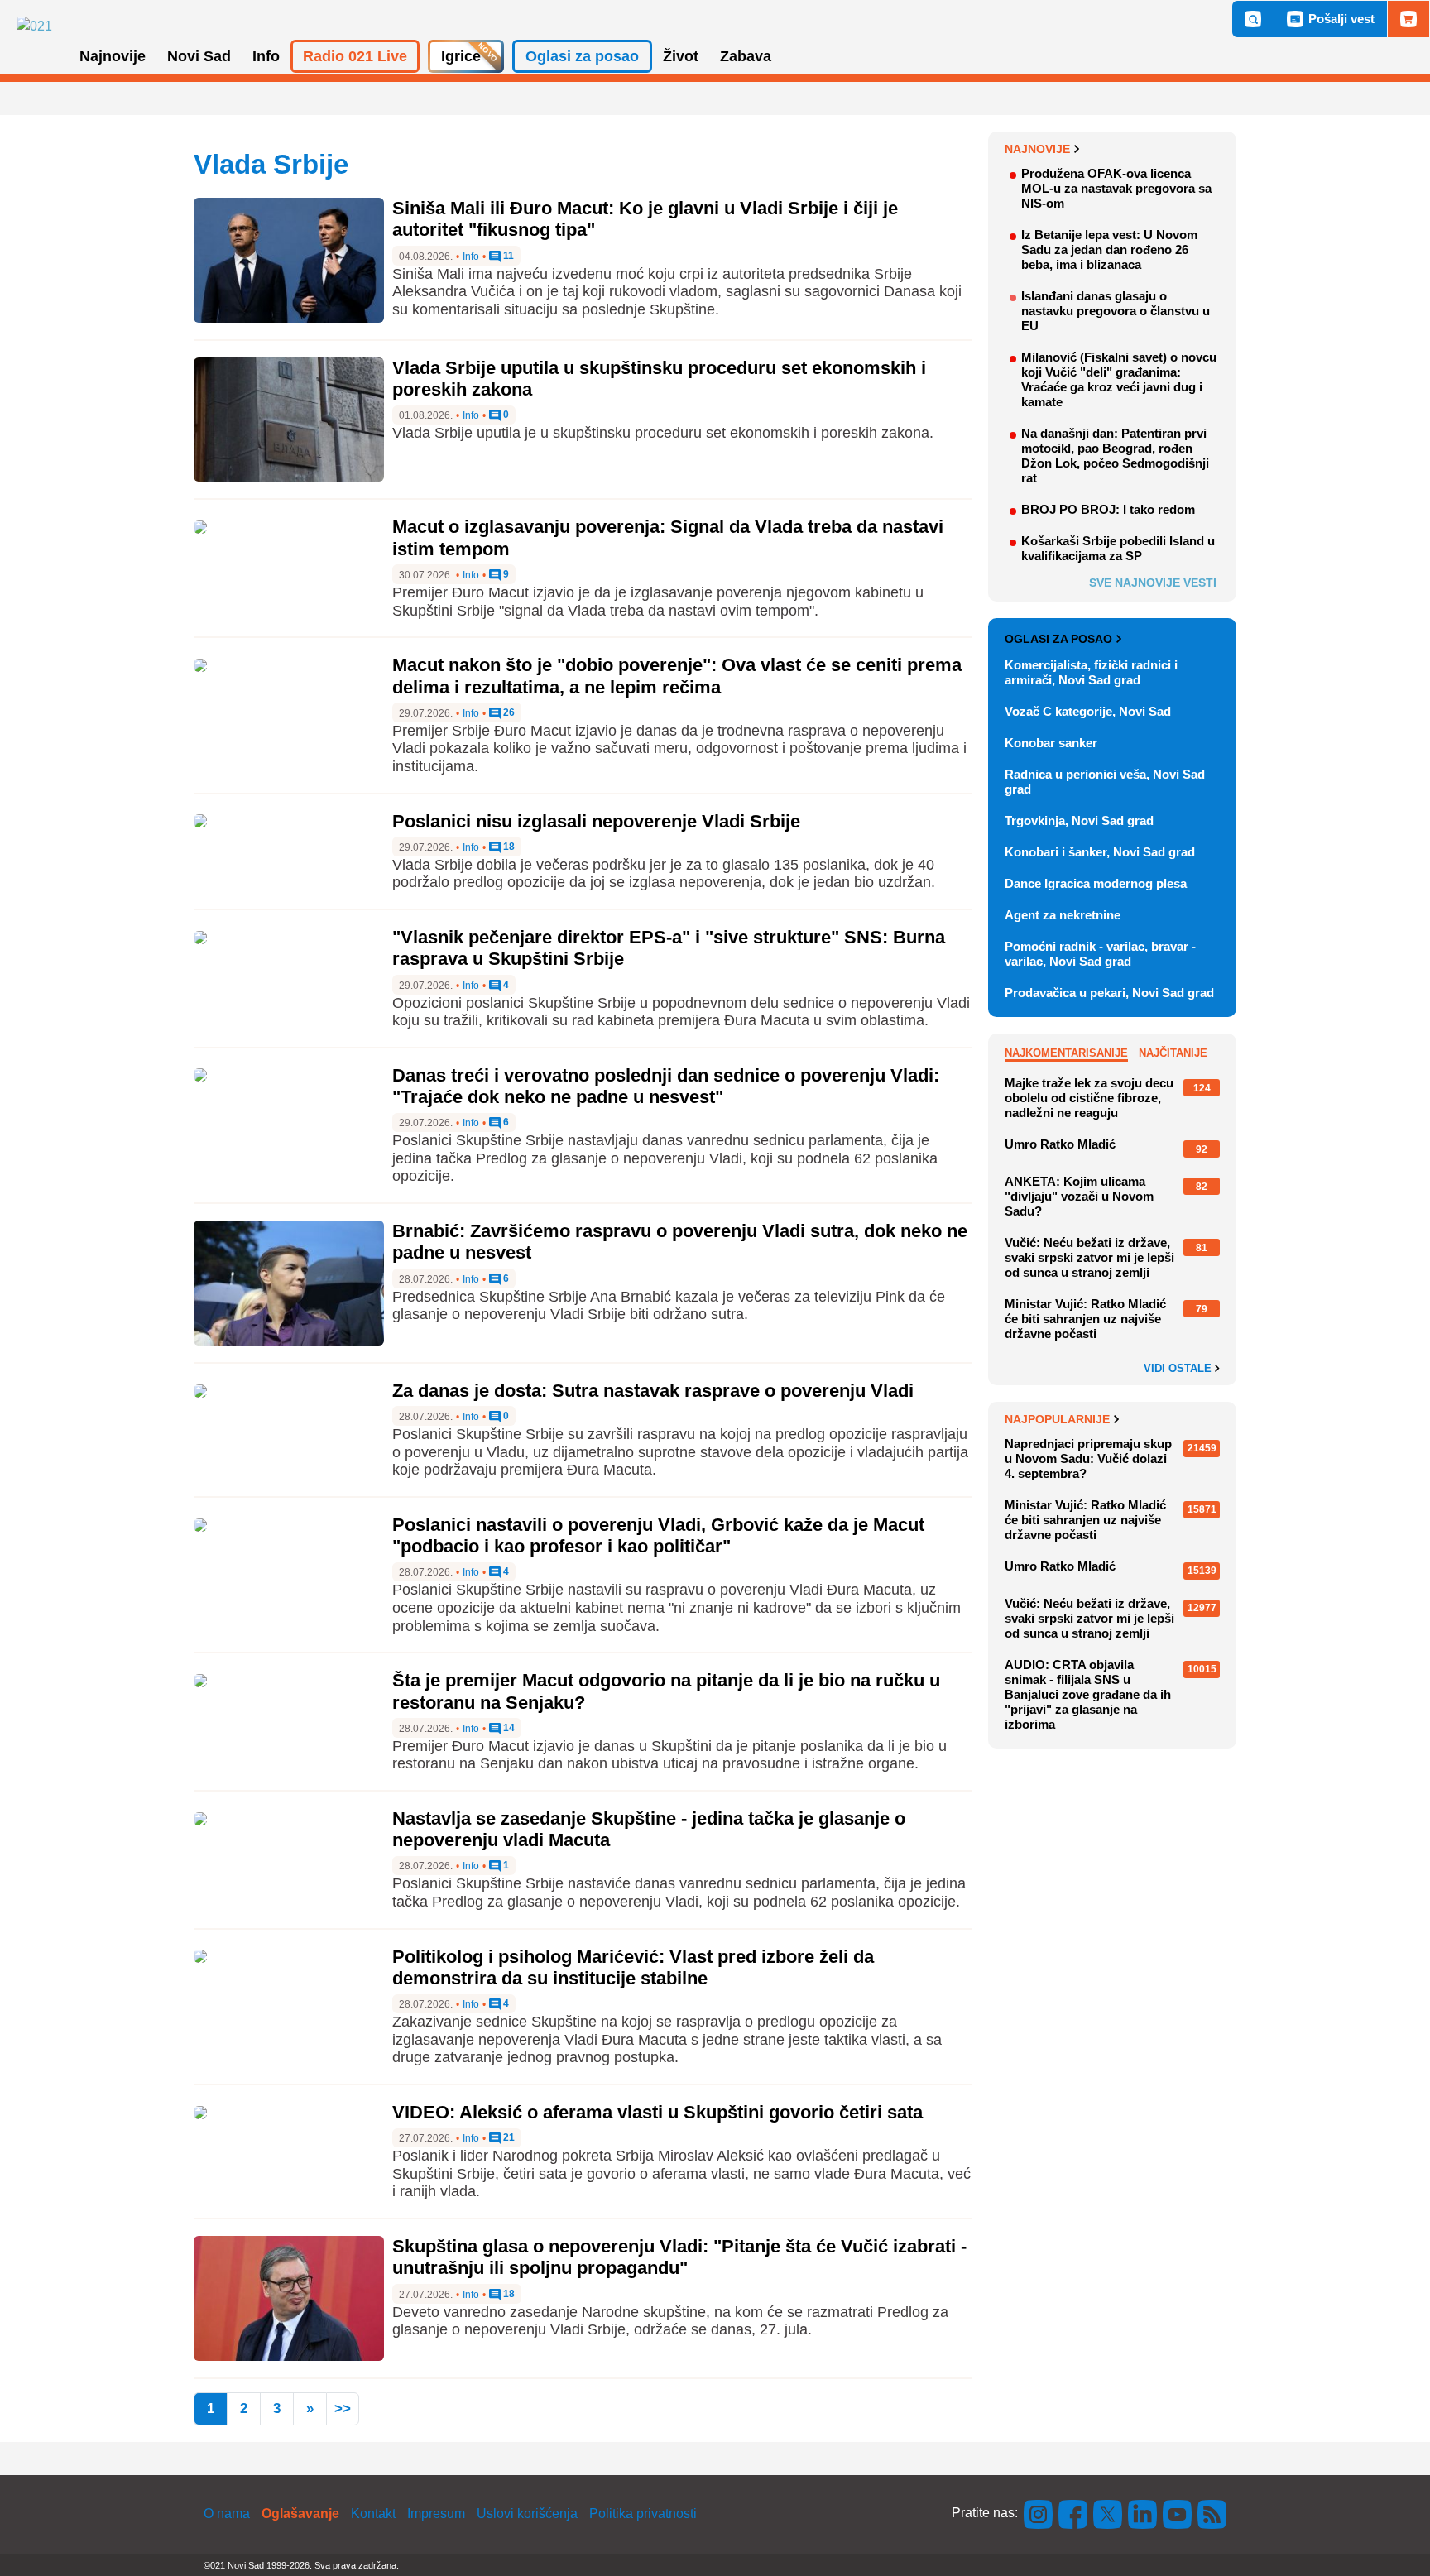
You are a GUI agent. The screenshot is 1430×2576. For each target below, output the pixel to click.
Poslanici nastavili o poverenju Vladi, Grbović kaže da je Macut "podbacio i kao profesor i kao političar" (658, 1535)
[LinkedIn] (1143, 2513)
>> (343, 2408)
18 (508, 847)
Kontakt (373, 2514)
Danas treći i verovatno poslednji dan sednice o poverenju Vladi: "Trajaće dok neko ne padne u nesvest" (666, 1086)
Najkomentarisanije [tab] (1066, 1053)
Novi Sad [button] (199, 56)
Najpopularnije (1057, 1419)
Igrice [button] (461, 56)
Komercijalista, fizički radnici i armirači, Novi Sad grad (1091, 672)
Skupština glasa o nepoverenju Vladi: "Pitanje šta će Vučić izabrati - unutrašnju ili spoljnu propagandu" (679, 2257)
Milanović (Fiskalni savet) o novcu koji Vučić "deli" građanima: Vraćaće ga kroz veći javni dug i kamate (1119, 379)
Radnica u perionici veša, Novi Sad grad (1105, 782)
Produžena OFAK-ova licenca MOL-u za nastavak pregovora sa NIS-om (1116, 188)
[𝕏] (1108, 2513)
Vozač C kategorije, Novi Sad (1088, 711)
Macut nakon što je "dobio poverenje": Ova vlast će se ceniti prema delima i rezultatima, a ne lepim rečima (677, 676)
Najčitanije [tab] (1173, 1053)
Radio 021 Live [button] (355, 56)
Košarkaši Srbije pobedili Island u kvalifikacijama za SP (1118, 548)
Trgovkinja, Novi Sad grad (1079, 820)
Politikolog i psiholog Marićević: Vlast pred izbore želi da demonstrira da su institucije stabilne (633, 1967)
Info (471, 257)
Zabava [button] (746, 56)
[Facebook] (1073, 2513)
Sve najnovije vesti (1153, 583)
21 (508, 2138)
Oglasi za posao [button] (582, 56)
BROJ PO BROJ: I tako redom (1108, 509)
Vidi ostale (1179, 1369)
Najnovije (1037, 149)
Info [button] (266, 56)
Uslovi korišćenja (527, 2514)
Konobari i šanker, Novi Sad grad (1100, 852)
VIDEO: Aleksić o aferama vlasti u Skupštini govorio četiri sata (657, 2112)
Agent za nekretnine (1063, 915)
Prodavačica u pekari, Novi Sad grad (1109, 993)
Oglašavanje (300, 2514)
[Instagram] (1039, 2513)
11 (507, 256)
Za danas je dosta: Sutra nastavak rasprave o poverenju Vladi (653, 1391)
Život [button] (681, 56)
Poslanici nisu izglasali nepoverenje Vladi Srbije (596, 821)
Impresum (436, 2514)
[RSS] (1211, 2513)
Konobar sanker (1051, 743)
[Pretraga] (1253, 19)
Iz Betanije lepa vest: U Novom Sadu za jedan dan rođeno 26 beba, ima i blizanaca (1109, 249)
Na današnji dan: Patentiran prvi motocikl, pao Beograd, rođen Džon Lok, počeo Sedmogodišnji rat (1115, 456)
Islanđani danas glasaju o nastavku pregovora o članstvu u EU (1116, 311)
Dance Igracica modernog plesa (1096, 883)
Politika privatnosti (643, 2514)
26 (508, 713)
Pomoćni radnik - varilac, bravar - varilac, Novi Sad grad (1100, 954)
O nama (227, 2514)
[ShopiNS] (1408, 19)
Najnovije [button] (113, 56)
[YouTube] (1178, 2513)
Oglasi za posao (1058, 639)
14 (508, 1728)
